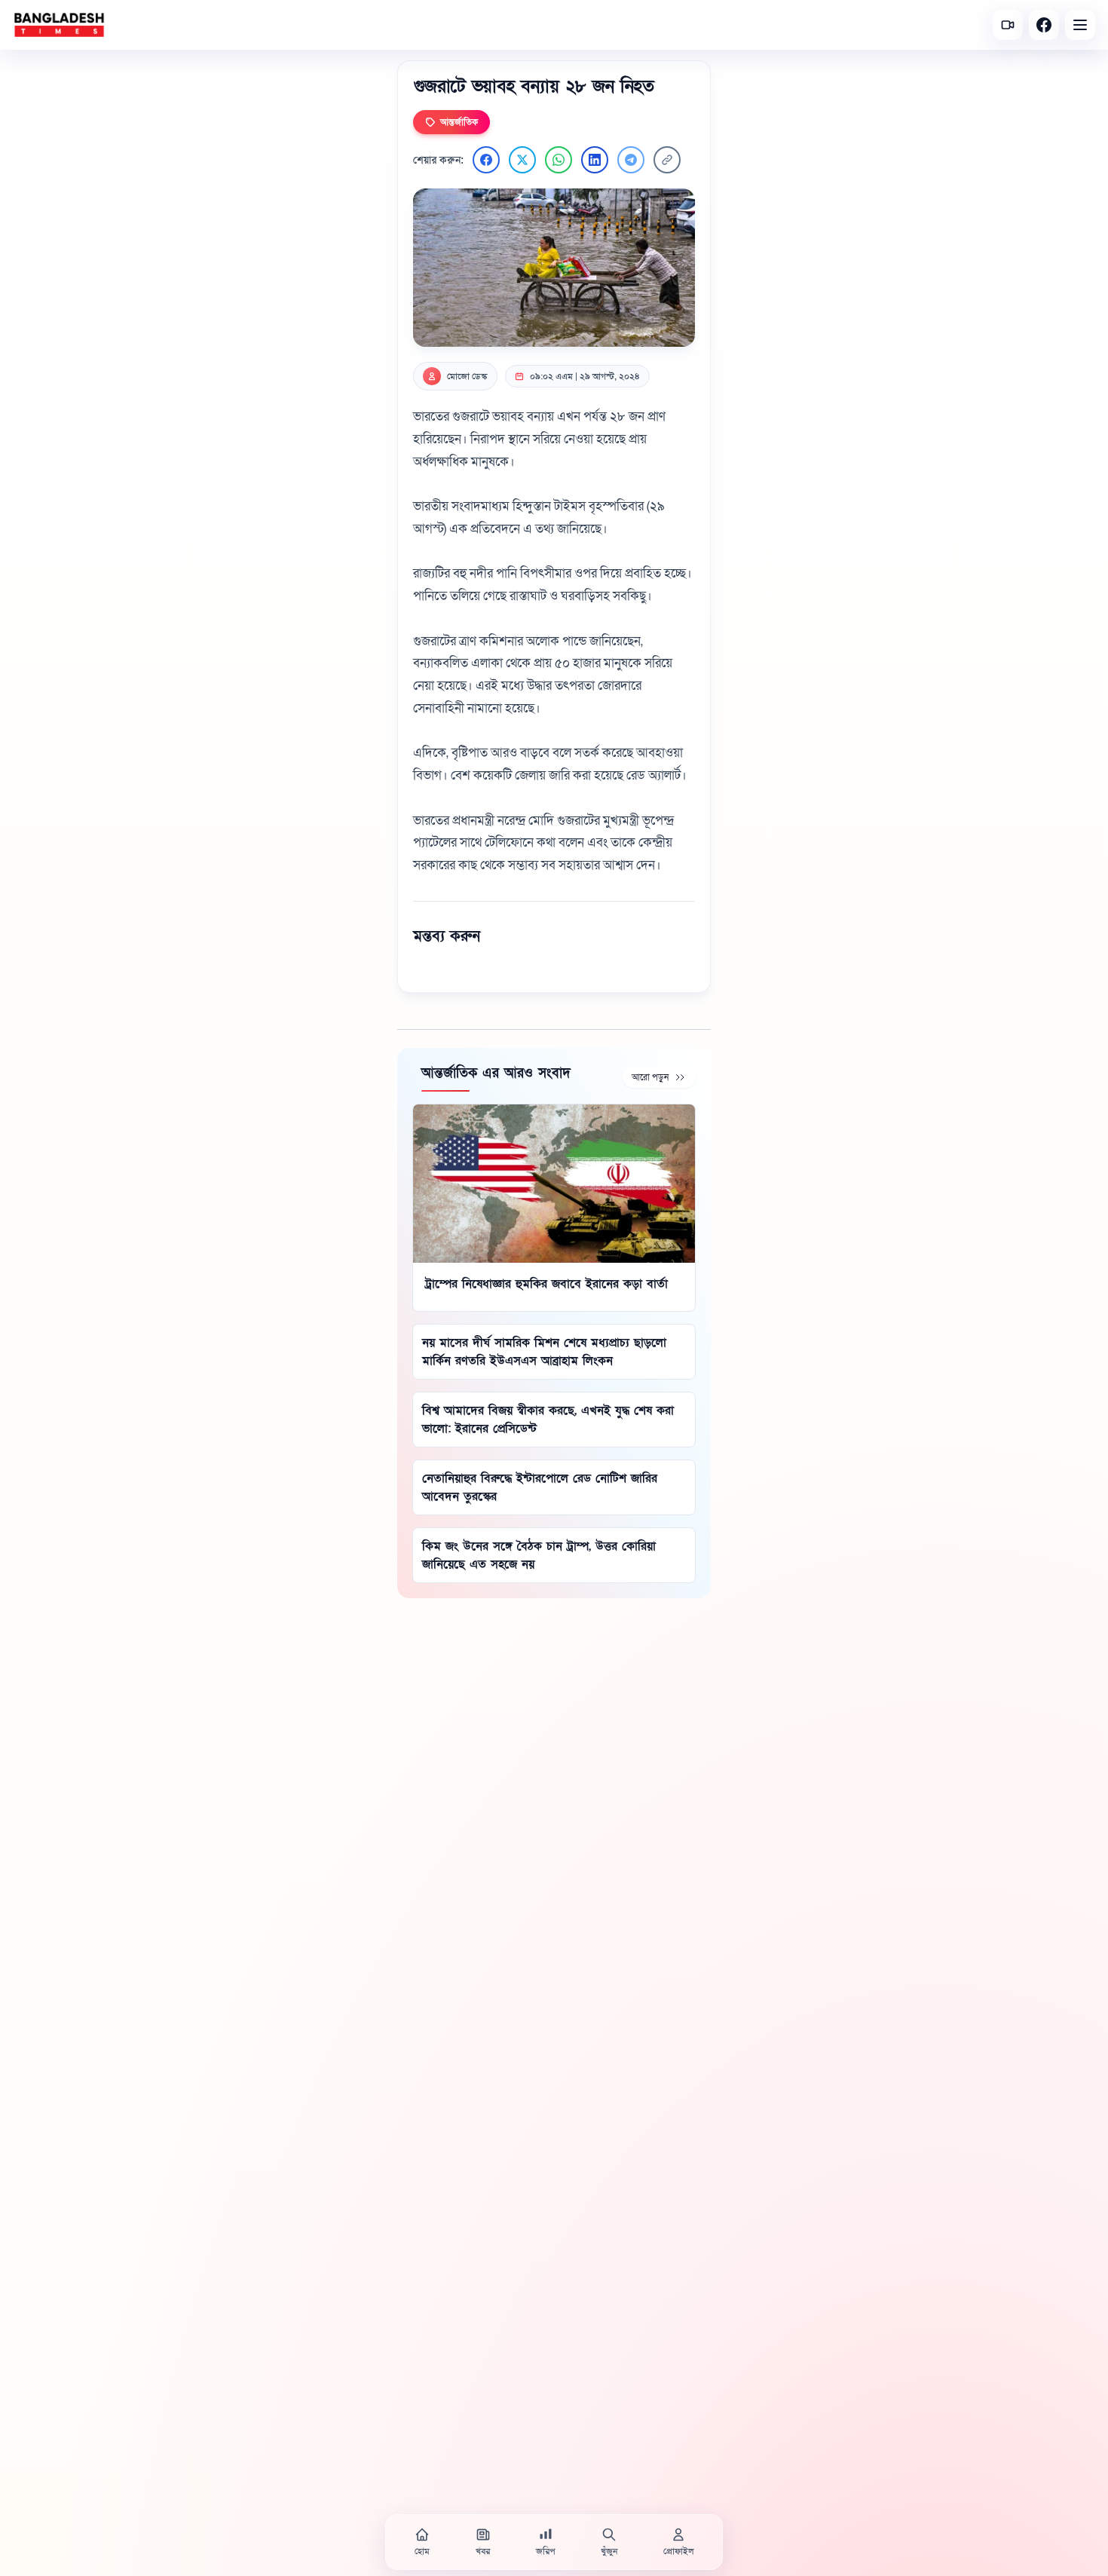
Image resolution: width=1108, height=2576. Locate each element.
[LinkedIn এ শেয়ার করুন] (595, 160)
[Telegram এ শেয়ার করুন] (631, 160)
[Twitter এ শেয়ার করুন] (522, 160)
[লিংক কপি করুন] (667, 160)
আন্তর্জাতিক (459, 122)
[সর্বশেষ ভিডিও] (1008, 25)
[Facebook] (1044, 25)
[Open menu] (1080, 25)
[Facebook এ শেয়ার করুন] (486, 160)
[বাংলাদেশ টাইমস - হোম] (59, 25)
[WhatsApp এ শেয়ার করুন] (559, 160)
